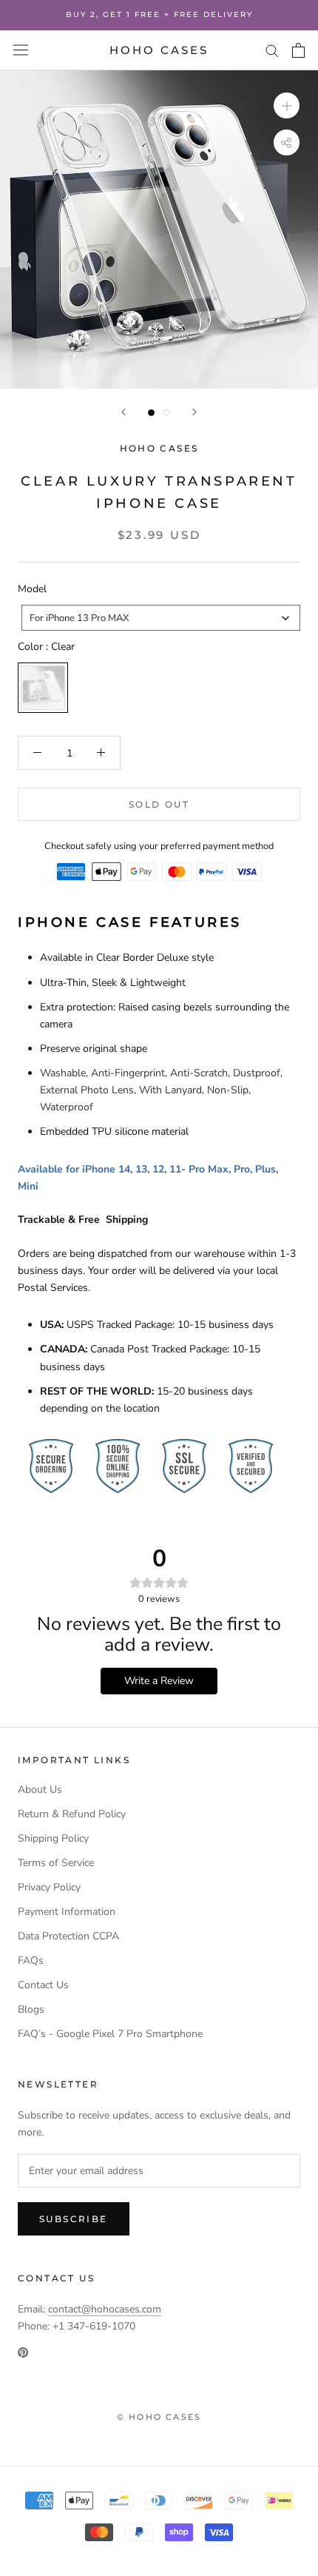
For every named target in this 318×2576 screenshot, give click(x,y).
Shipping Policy (53, 1838)
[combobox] (161, 618)
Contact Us (43, 1985)
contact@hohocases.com (105, 2309)
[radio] (43, 688)
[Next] (194, 412)
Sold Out (159, 804)
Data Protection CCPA (68, 1936)
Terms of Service (56, 1863)
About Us (40, 1790)
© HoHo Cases (159, 2417)
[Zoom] (287, 105)
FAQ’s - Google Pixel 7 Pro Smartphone (110, 2034)
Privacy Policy (49, 1887)
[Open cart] (298, 50)
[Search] (272, 50)
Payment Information (67, 1912)
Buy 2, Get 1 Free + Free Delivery (159, 14)
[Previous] (124, 412)
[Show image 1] (151, 413)
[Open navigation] (21, 50)
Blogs (31, 2009)
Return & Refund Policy (72, 1814)
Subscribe (74, 2219)
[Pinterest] (23, 2351)
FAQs (31, 1960)
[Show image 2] (167, 413)
